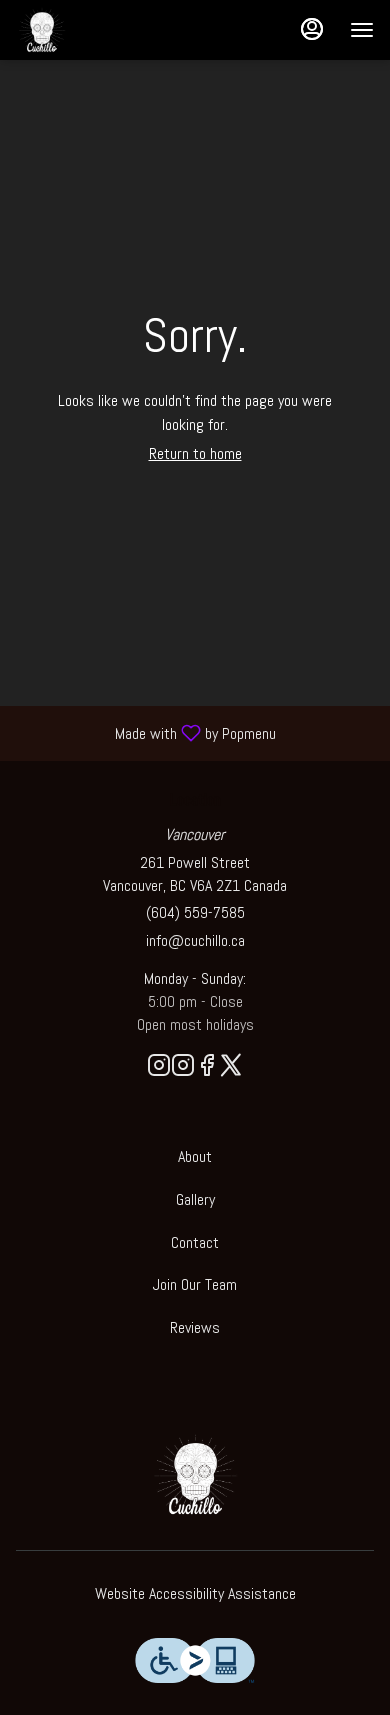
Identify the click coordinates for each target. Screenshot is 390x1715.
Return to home (195, 453)
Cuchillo (195, 1475)
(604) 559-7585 (195, 912)
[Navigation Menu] (362, 30)
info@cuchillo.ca (195, 940)
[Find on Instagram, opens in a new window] (159, 1068)
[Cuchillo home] (106, 30)
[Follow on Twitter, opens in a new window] (231, 1068)
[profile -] (312, 29)
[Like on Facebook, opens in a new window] (207, 1068)
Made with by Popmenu (145, 732)
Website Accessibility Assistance (195, 1593)
